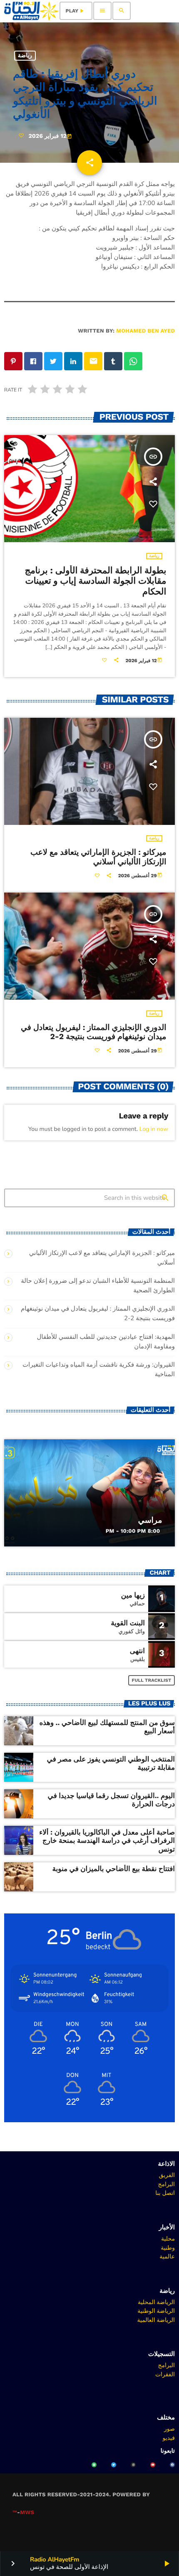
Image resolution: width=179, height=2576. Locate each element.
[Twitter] (114, 2465)
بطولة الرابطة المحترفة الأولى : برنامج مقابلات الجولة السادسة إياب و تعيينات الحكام (95, 581)
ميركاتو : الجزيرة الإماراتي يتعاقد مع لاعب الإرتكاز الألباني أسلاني (98, 857)
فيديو (169, 2438)
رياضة (25, 56)
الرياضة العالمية (156, 2320)
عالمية (167, 2256)
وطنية (168, 2248)
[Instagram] (133, 2465)
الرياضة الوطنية (156, 2311)
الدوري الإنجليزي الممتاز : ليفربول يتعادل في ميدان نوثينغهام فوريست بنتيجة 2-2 (93, 1032)
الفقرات (165, 2374)
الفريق (167, 2175)
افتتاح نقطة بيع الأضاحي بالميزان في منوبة (114, 1869)
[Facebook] (172, 2465)
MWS (27, 2513)
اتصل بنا (165, 2193)
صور (169, 2429)
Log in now (154, 1129)
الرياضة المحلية (156, 2302)
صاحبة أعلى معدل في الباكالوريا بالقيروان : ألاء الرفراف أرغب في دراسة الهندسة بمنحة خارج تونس (107, 1841)
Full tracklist (152, 1680)
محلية (168, 2238)
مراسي (150, 1520)
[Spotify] (94, 2465)
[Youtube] (153, 2465)
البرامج (166, 2184)
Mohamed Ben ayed (145, 331)
